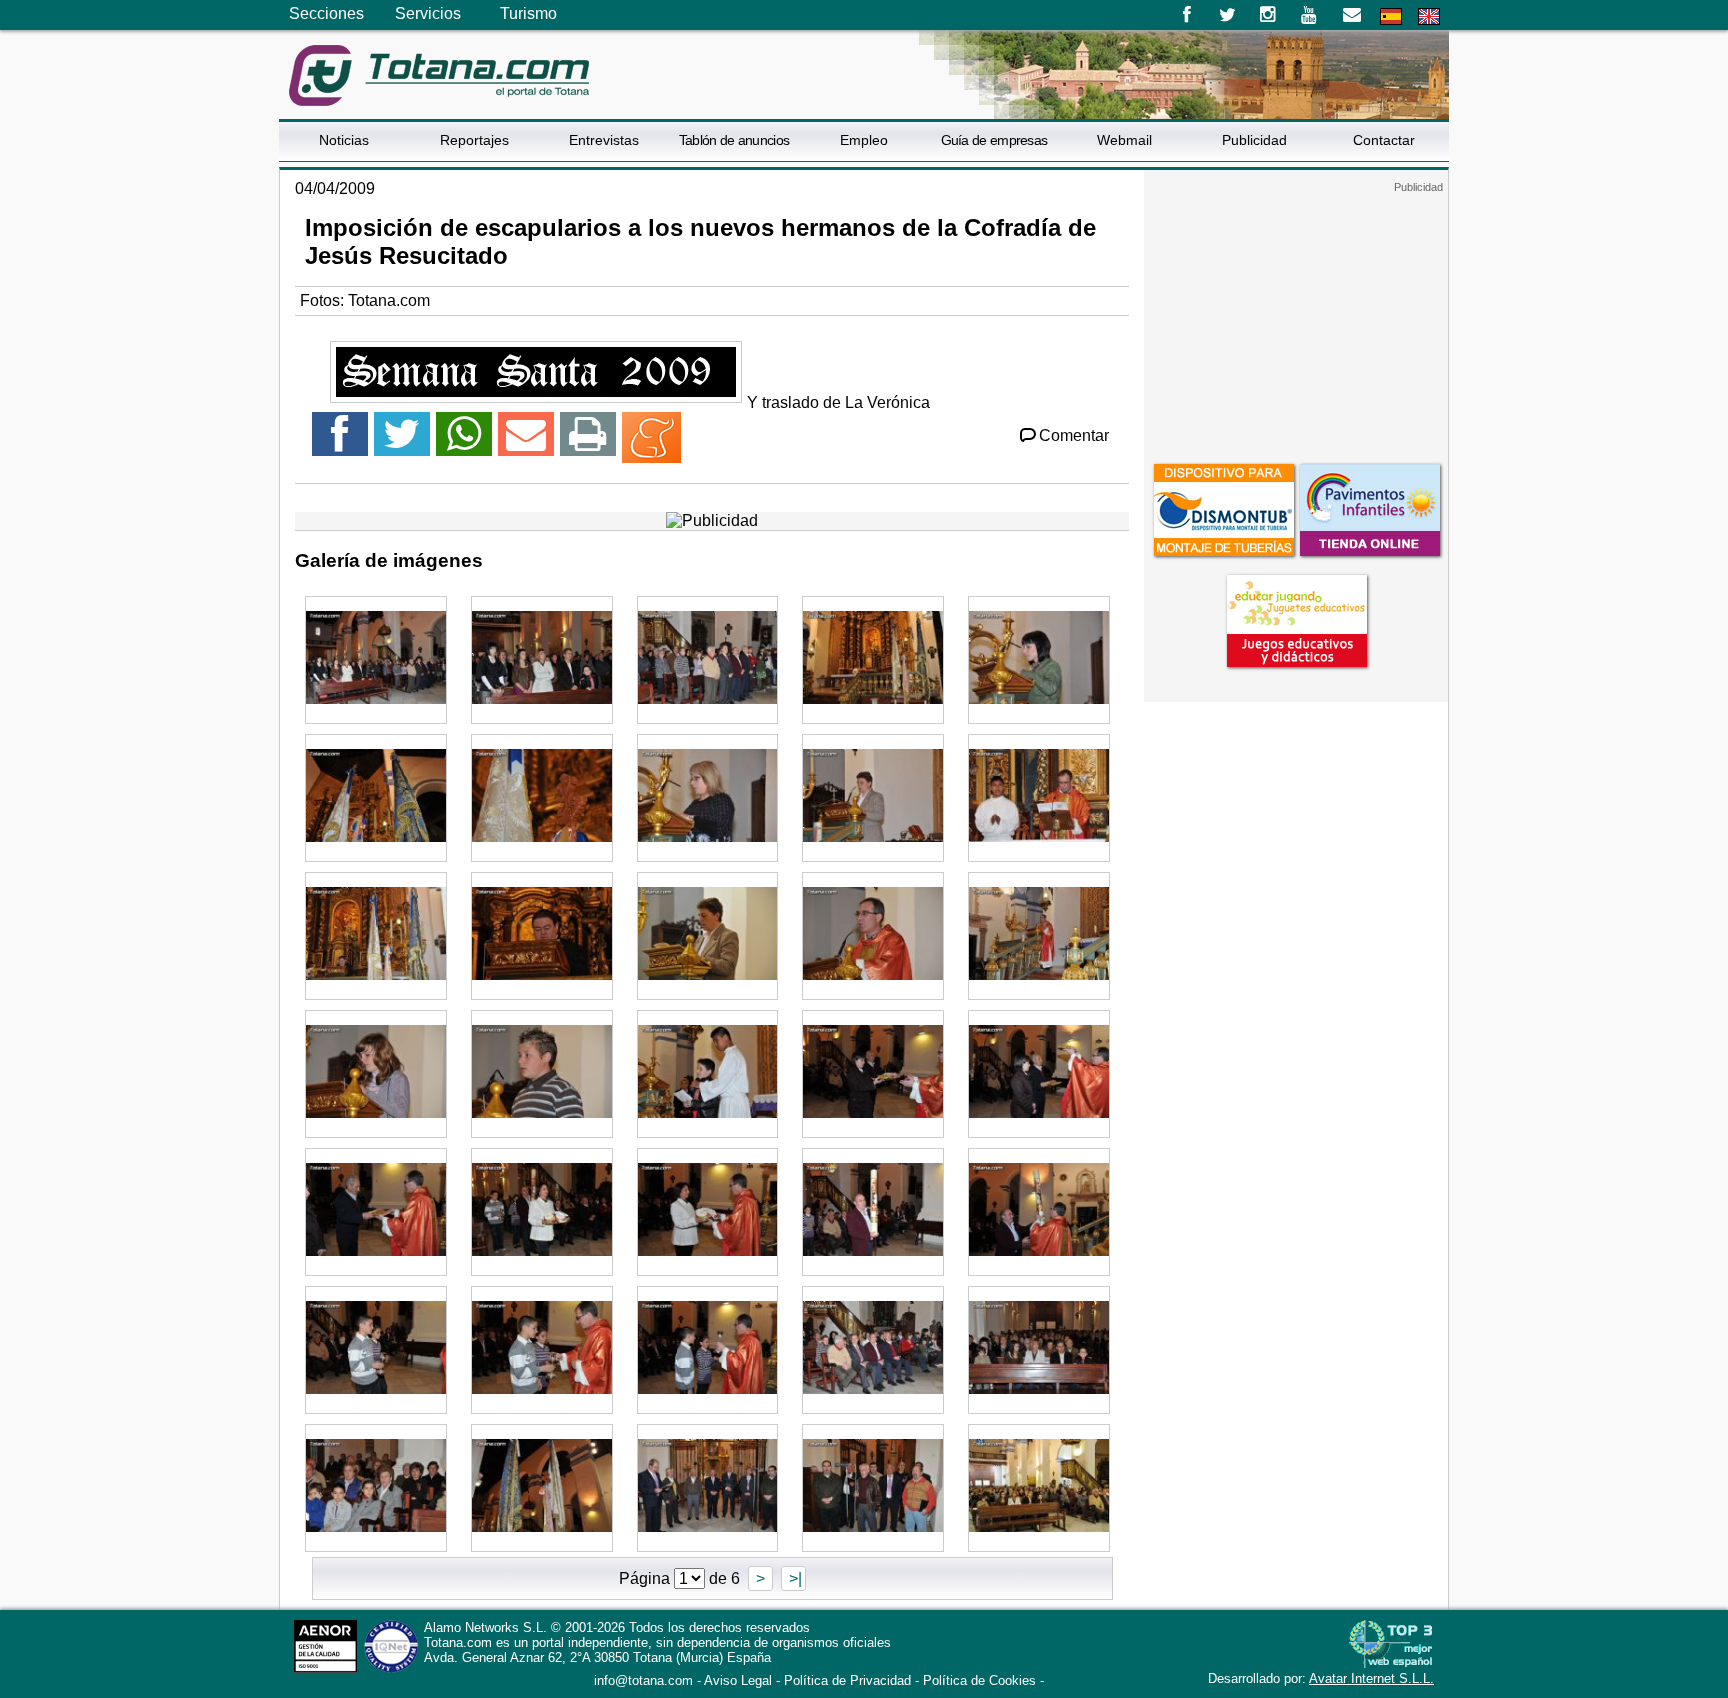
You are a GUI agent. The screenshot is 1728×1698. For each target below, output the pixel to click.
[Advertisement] (1296, 319)
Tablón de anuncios (734, 140)
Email (1351, 15)
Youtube (1310, 15)
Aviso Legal (738, 1680)
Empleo (864, 140)
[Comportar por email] (526, 442)
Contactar (1384, 140)
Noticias (344, 140)
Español (1391, 16)
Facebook (1186, 15)
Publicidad (1254, 140)
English (1429, 16)
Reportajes (474, 140)
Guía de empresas (994, 140)
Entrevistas (604, 140)
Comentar (1074, 435)
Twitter (1227, 15)
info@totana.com (643, 1680)
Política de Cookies (979, 1680)
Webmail (1124, 140)
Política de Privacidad (847, 1680)
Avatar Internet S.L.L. (1371, 1678)
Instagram (1268, 15)
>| (793, 1578)
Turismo (528, 13)
